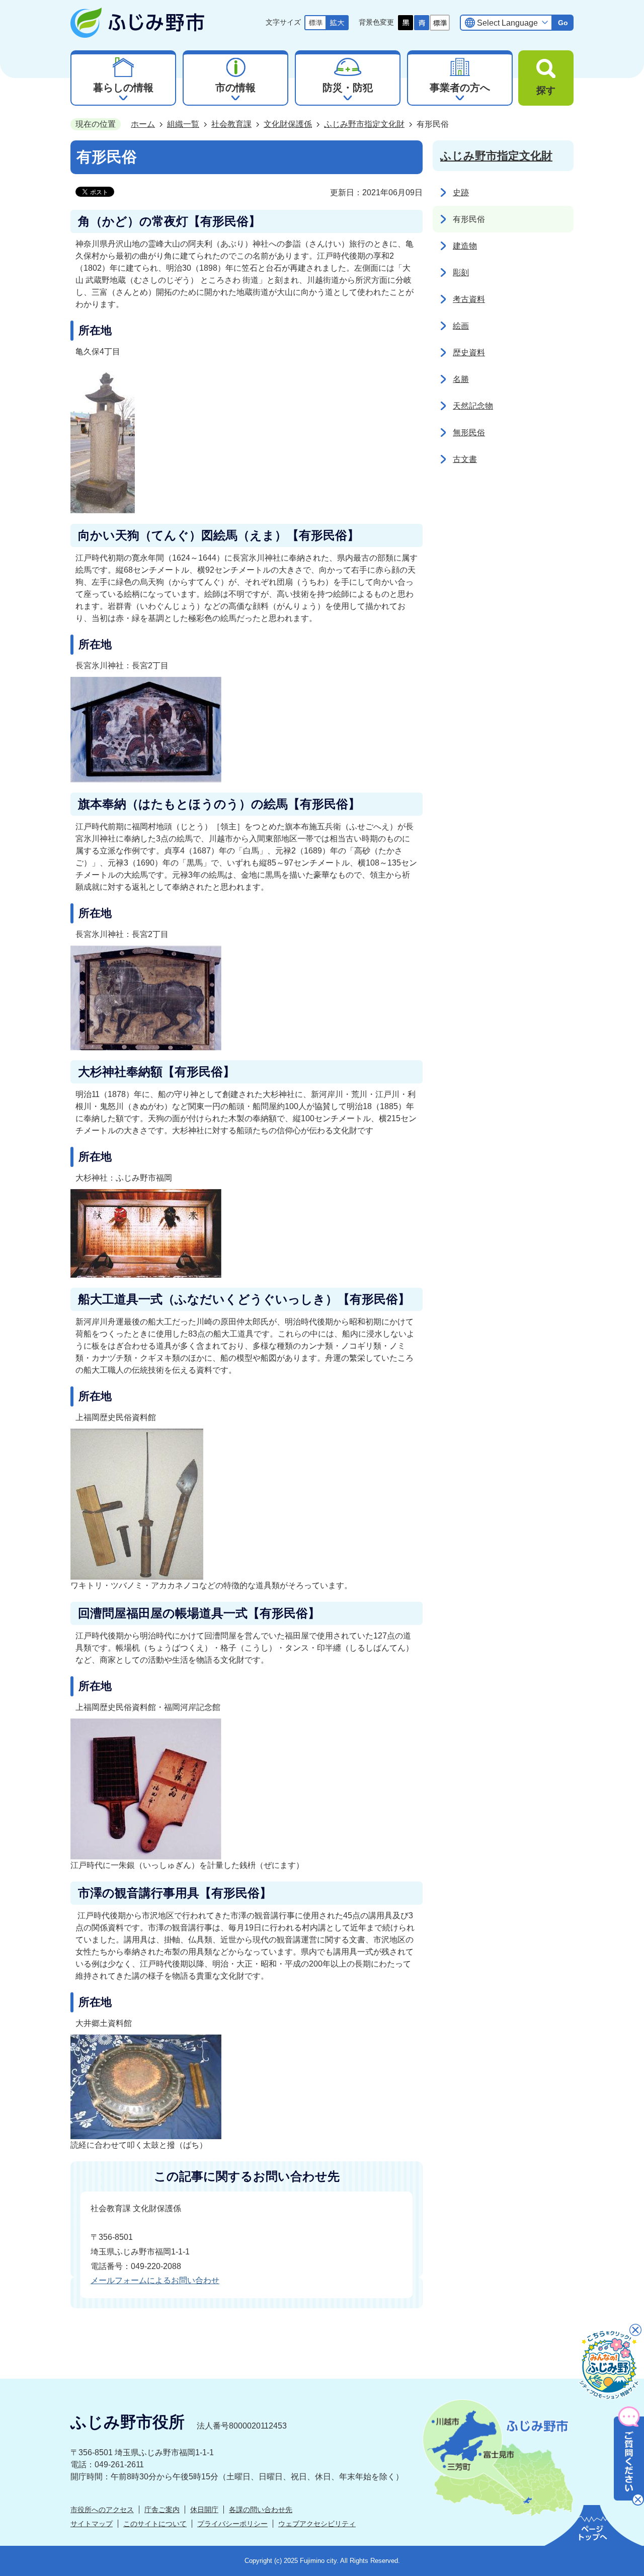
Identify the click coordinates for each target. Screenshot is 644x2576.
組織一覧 (183, 124)
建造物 (465, 246)
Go (563, 23)
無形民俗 (469, 433)
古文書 (465, 459)
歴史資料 (469, 353)
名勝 (461, 379)
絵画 (461, 326)
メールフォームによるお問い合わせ (155, 2280)
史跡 (461, 192)
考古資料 (469, 299)
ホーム (143, 124)
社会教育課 (231, 124)
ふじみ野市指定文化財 (364, 124)
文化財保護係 (288, 124)
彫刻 (461, 272)
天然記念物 (473, 406)
